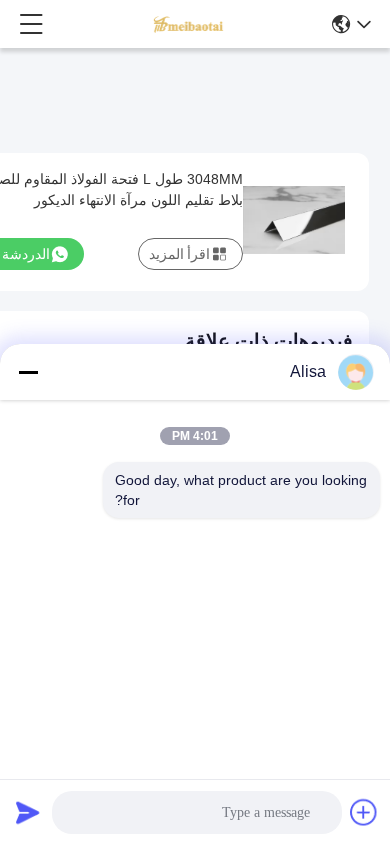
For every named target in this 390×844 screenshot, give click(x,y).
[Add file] (364, 812)
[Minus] (28, 372)
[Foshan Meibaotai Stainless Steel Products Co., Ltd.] (189, 24)
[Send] (28, 812)
